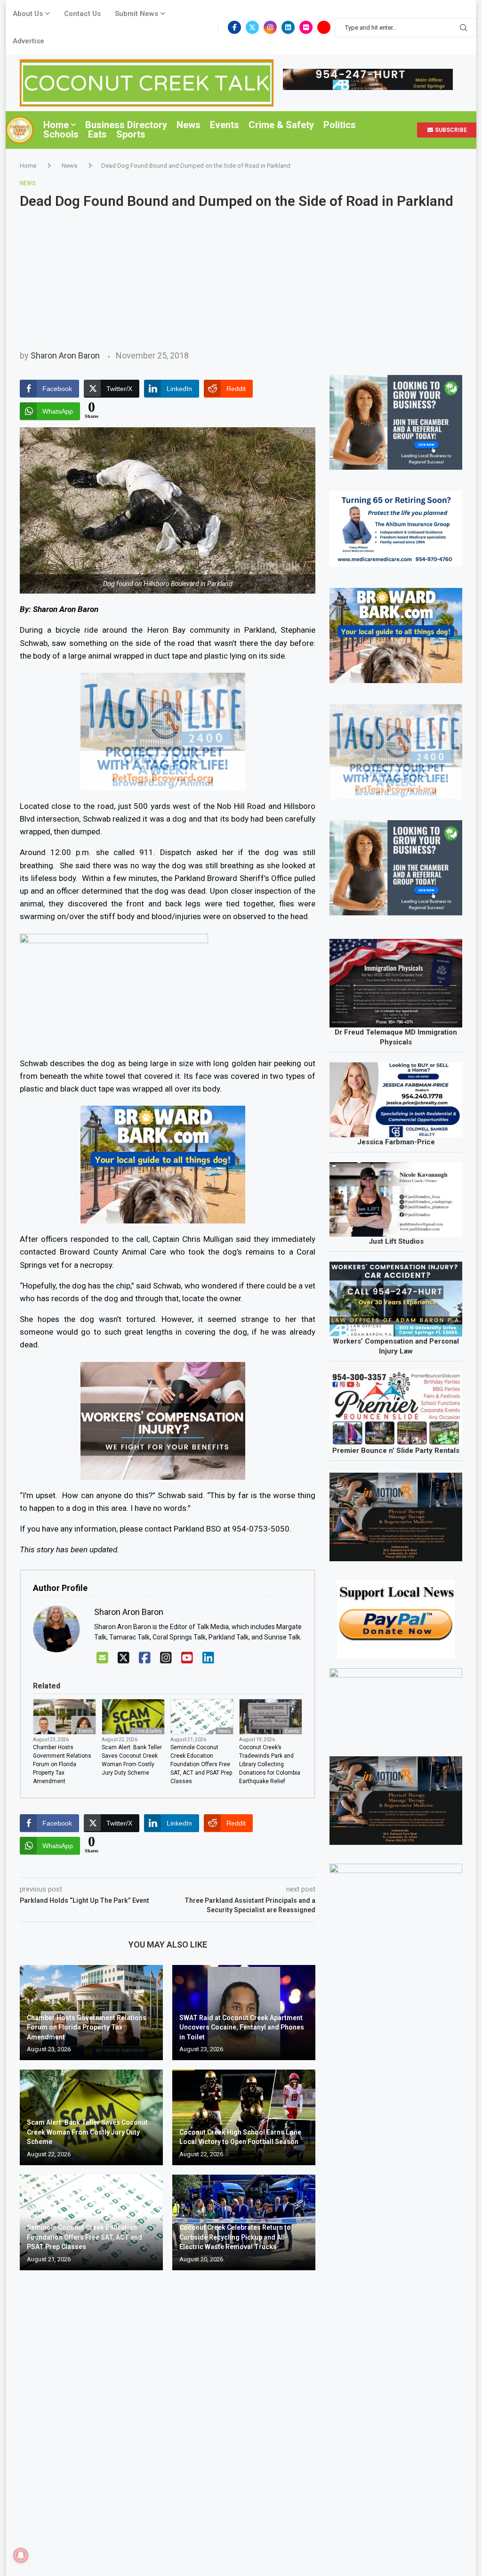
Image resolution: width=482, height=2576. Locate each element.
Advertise (28, 41)
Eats (97, 134)
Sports (131, 134)
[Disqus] (168, 2413)
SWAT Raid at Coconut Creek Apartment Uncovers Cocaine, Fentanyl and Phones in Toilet (242, 2027)
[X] (124, 1658)
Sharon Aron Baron (65, 355)
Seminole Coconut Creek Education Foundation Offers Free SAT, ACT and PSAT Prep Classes (201, 1764)
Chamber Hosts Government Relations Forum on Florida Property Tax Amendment (62, 1764)
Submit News (137, 14)
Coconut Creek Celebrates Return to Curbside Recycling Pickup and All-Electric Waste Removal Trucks (235, 2237)
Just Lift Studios (396, 1241)
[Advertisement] (241, 280)
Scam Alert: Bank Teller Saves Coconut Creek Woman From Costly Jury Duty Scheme (132, 1760)
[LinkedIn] (208, 1658)
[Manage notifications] (21, 2555)
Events (225, 125)
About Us (28, 14)
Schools (61, 134)
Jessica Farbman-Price (396, 1142)
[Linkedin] (288, 27)
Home (56, 125)
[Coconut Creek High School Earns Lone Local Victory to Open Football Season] (244, 2117)
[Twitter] (252, 27)
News (189, 125)
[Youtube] (324, 27)
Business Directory (126, 125)
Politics (340, 125)
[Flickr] (306, 27)
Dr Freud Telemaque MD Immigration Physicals (396, 1037)
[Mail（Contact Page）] (102, 1658)
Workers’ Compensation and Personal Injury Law (396, 1346)
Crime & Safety (281, 125)
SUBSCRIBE (450, 130)
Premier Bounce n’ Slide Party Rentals (396, 1451)
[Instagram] (270, 27)
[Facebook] (234, 27)
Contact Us (82, 14)
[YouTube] (187, 1658)
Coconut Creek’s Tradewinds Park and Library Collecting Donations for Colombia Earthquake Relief (270, 1764)
